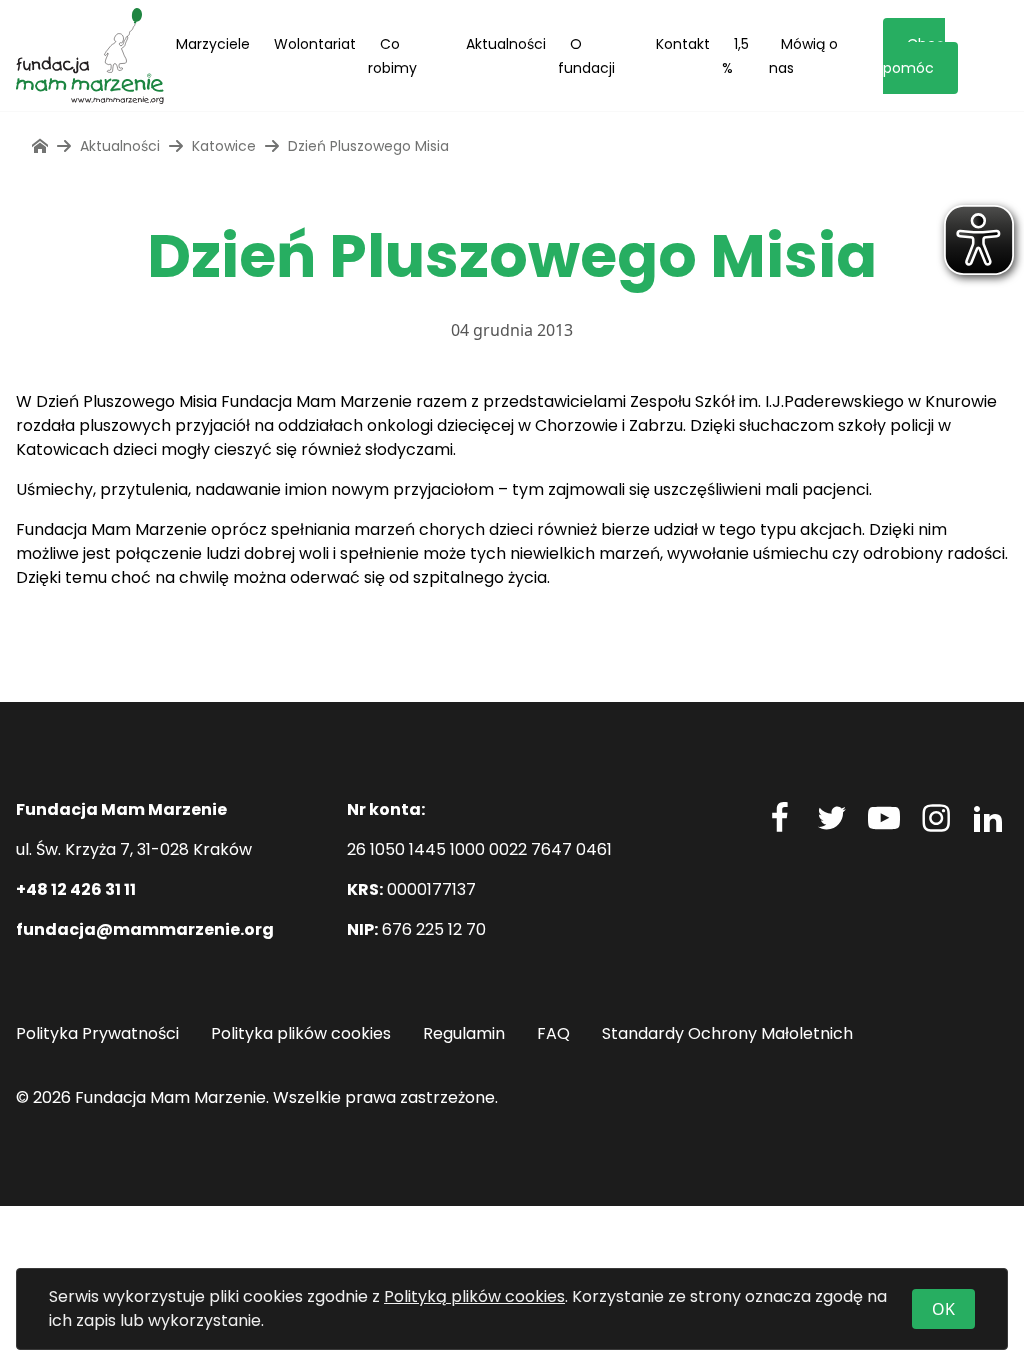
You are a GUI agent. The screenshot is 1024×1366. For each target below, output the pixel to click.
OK (943, 1309)
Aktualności (506, 44)
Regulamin (464, 1033)
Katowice (224, 146)
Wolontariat (315, 44)
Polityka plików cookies (301, 1033)
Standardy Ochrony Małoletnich (727, 1033)
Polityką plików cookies (474, 1296)
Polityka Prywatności (97, 1033)
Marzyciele (213, 44)
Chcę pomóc (914, 56)
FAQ (553, 1033)
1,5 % (735, 56)
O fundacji (586, 56)
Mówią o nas (803, 56)
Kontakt (683, 44)
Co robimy (392, 56)
